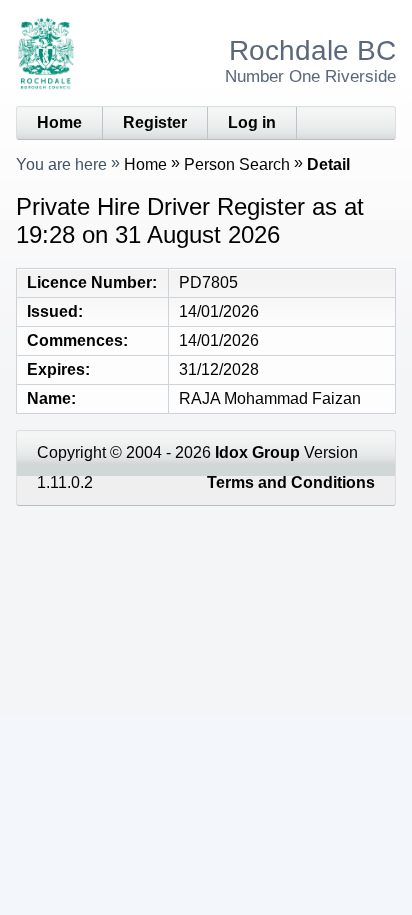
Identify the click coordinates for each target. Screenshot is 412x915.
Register (155, 122)
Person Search (237, 164)
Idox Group (257, 452)
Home (59, 122)
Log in (252, 122)
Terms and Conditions (291, 482)
